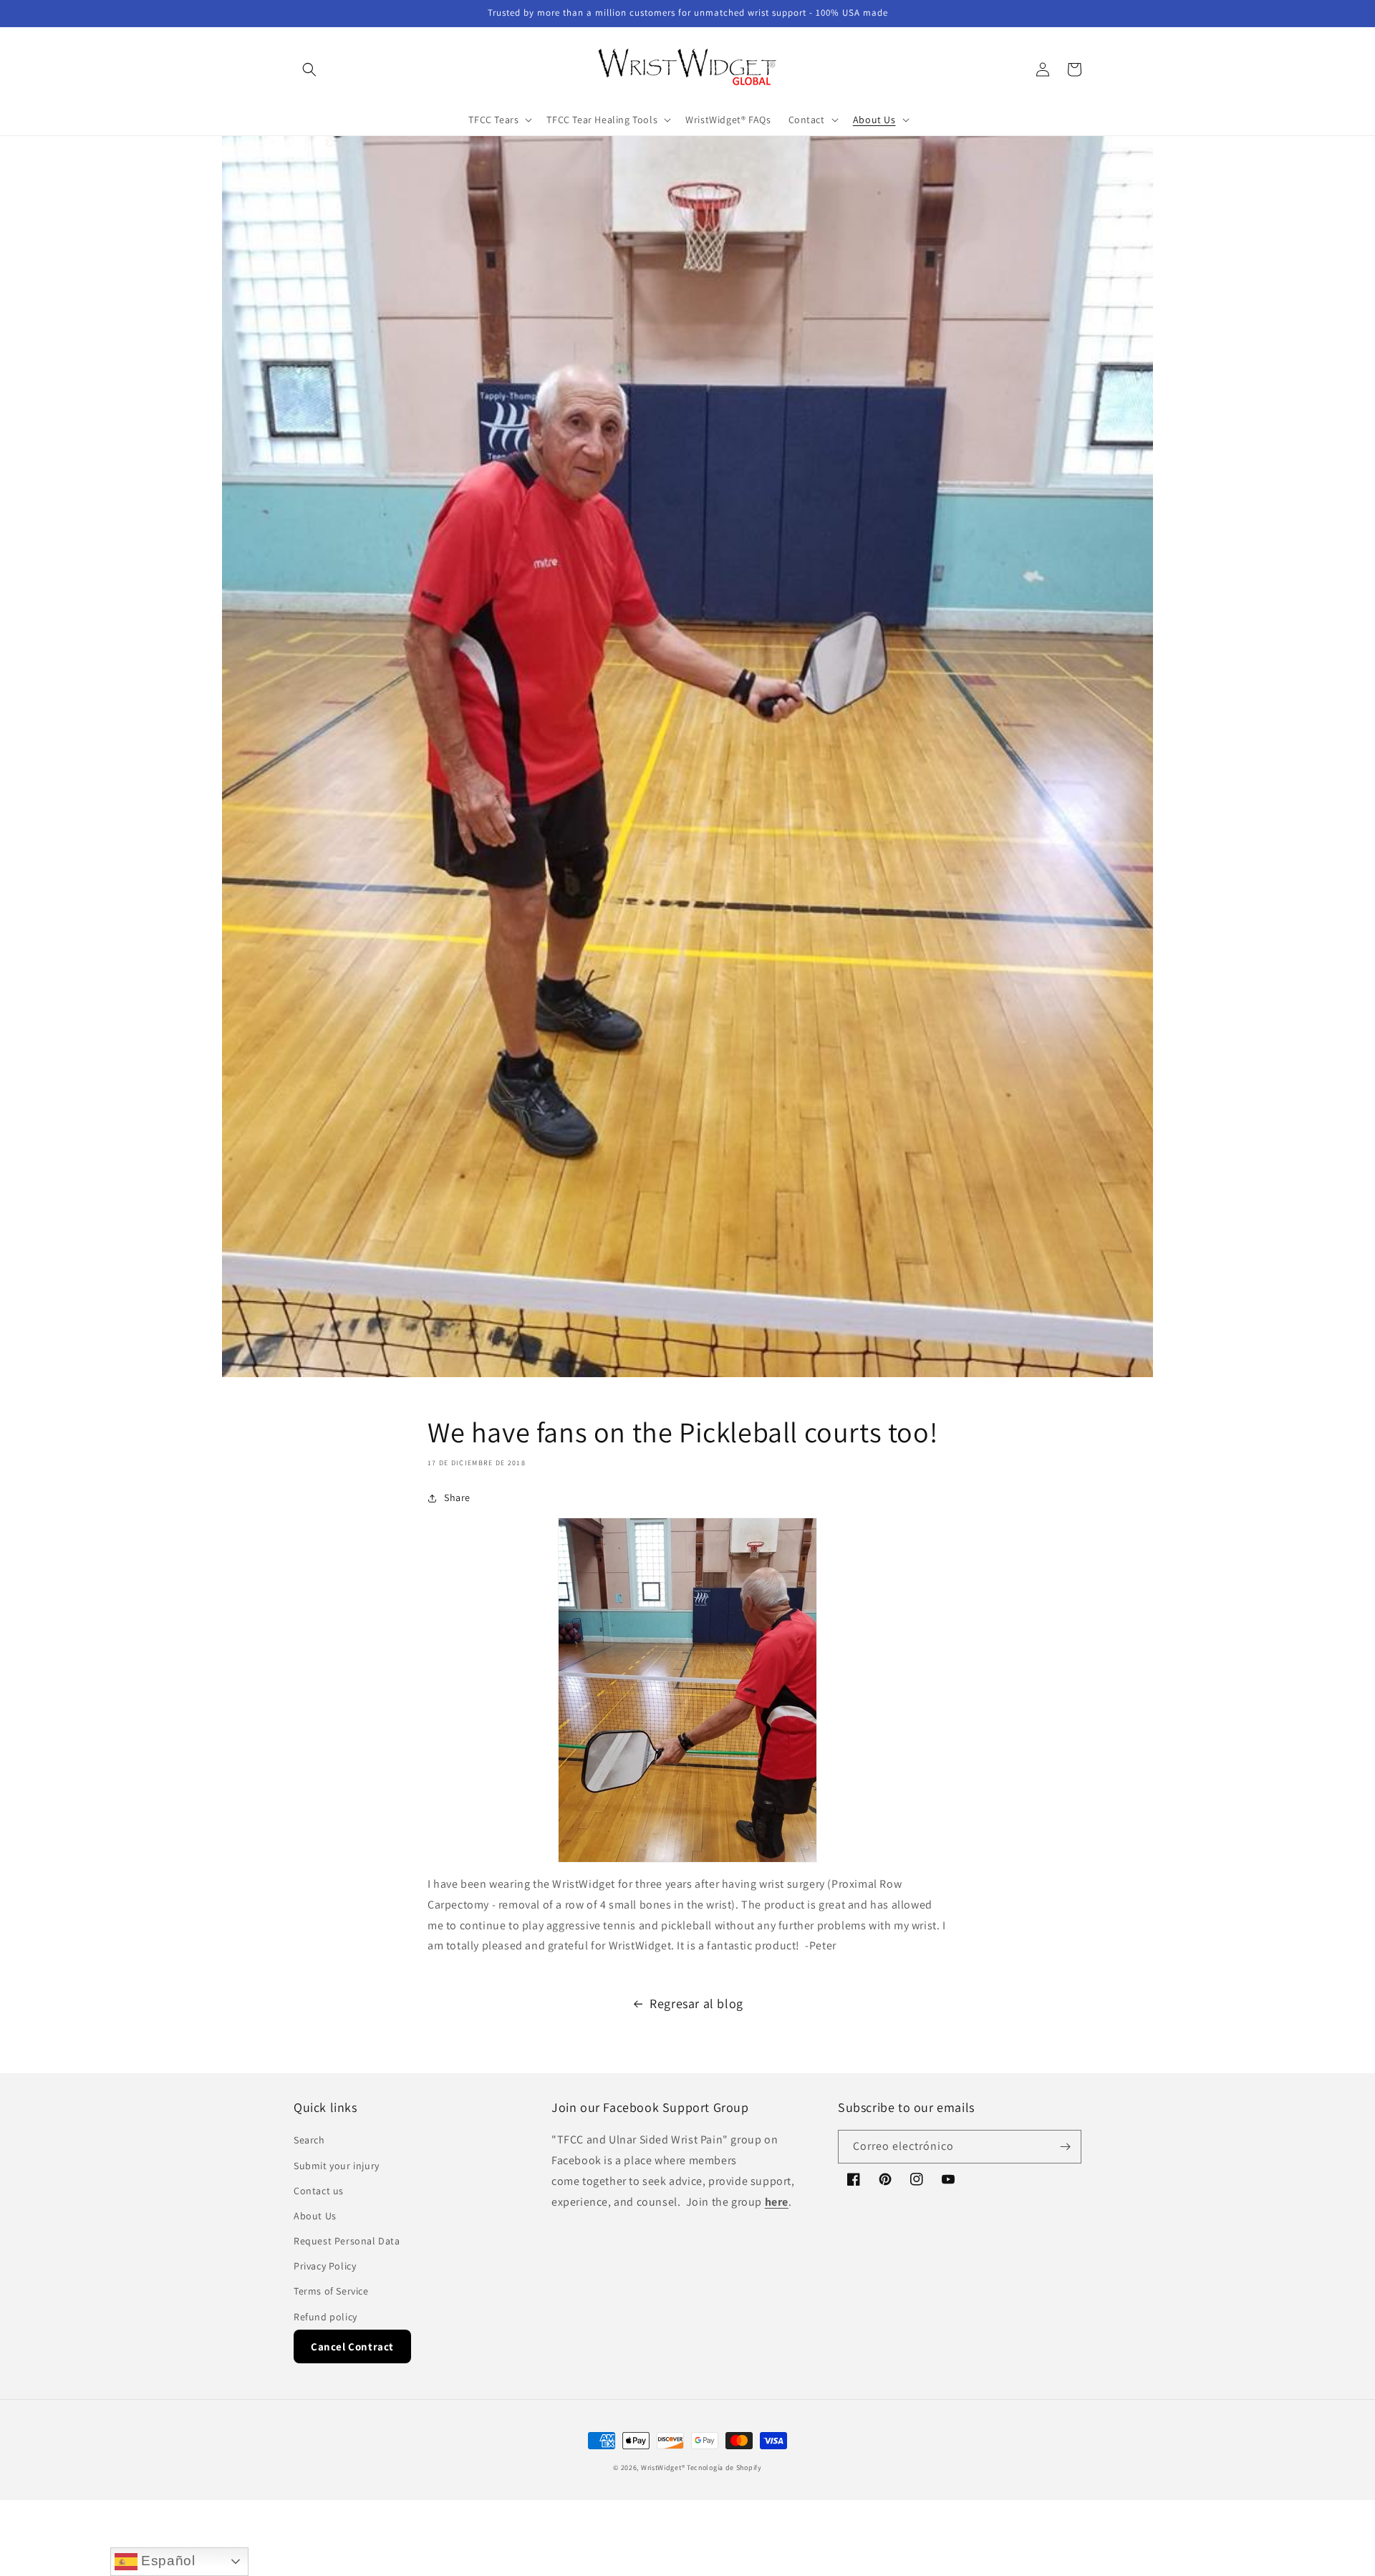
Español (167, 2561)
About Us (315, 2216)
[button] (309, 69)
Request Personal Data (347, 2241)
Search (309, 2140)
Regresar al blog (696, 2003)
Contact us (319, 2191)
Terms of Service (331, 2291)
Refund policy (325, 2317)
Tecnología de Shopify (724, 2468)
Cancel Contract (352, 2346)
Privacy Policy (325, 2266)
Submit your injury (337, 2166)
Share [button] (457, 1497)
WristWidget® (663, 2468)
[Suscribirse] (1065, 2147)
